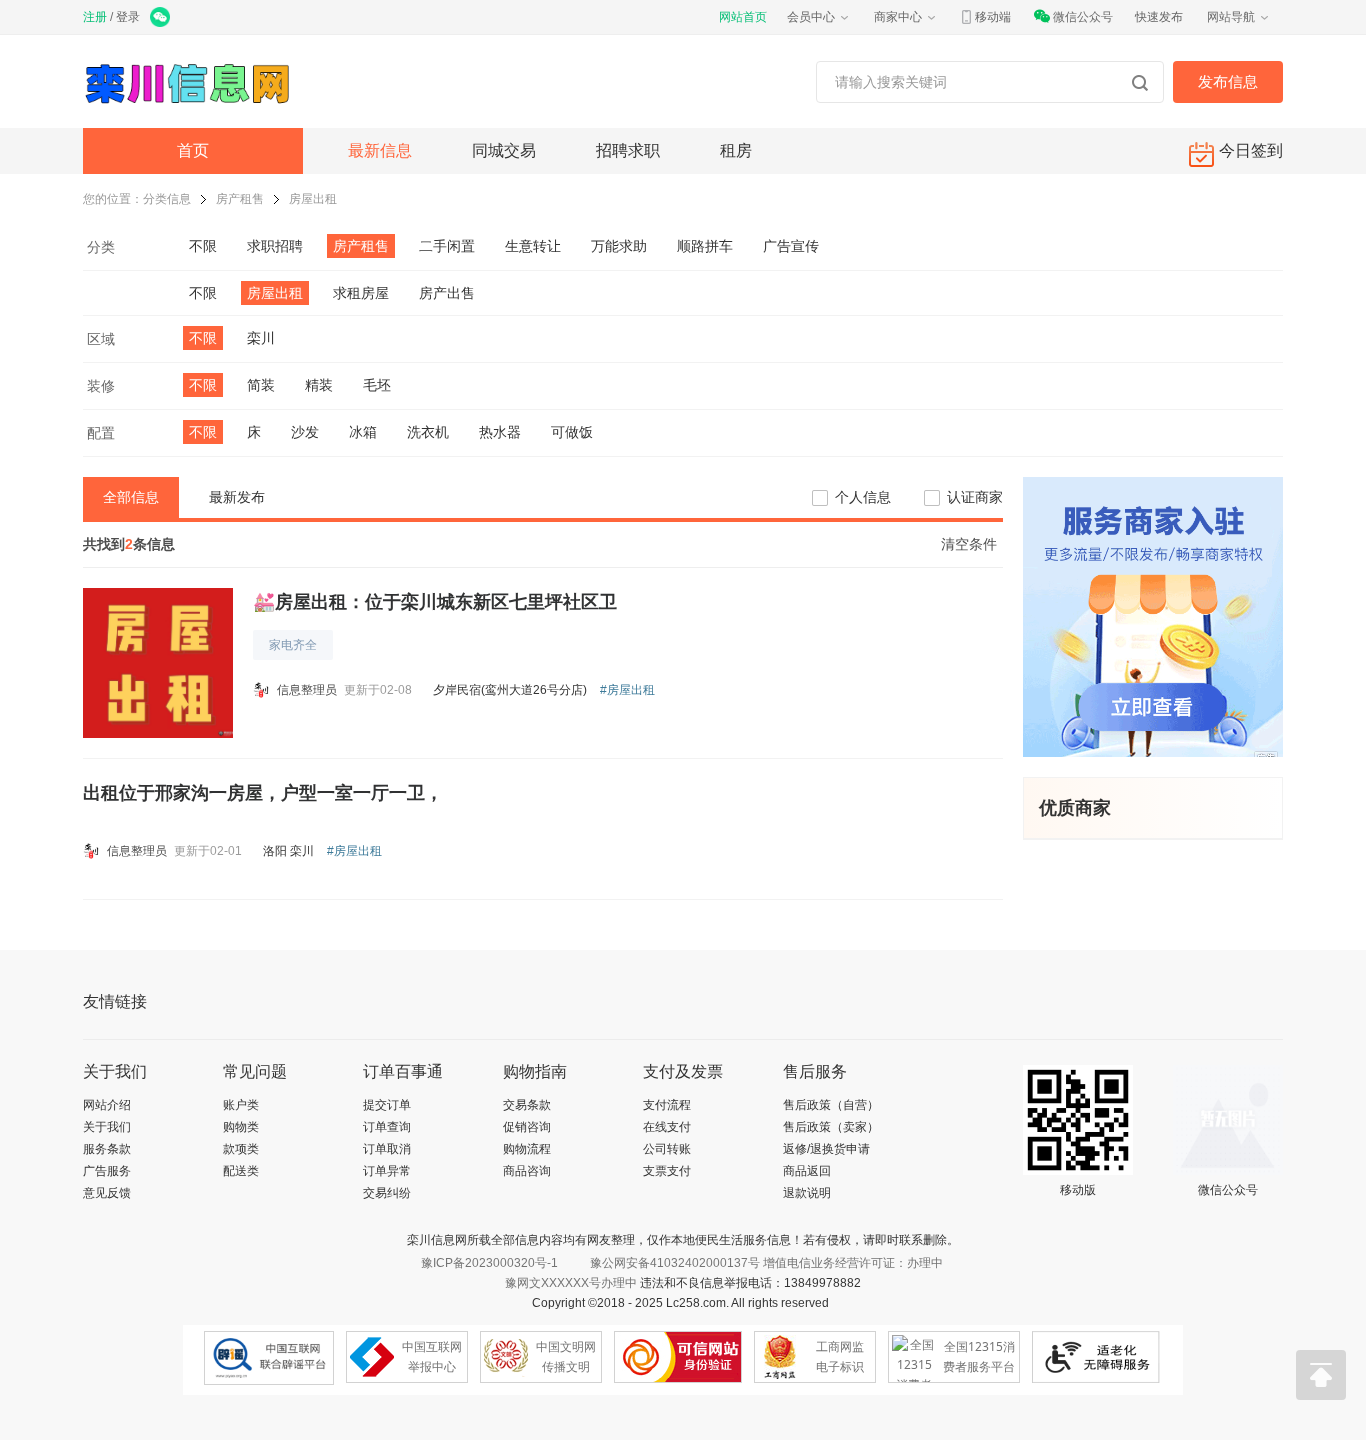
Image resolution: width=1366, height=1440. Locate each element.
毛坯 (377, 385)
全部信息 (131, 497)
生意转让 (533, 246)
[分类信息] (193, 81)
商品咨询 (527, 1171)
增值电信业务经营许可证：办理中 (853, 1263)
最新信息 (380, 150)
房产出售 (447, 293)
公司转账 (667, 1149)
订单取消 (387, 1149)
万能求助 (619, 246)
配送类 (241, 1171)
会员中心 (811, 17)
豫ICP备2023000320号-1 (489, 1263)
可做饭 (572, 432)
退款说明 (807, 1193)
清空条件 (969, 544)
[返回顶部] (1321, 1375)
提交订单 (387, 1105)
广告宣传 (791, 246)
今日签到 (1251, 150)
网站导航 (1231, 17)
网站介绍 (107, 1105)
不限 (203, 246)
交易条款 (527, 1105)
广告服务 (107, 1171)
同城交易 (504, 150)
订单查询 (387, 1127)
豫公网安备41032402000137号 (675, 1263)
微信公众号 (1083, 17)
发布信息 (1228, 81)
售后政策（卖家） (831, 1127)
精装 (319, 385)
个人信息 (863, 497)
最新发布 (237, 497)
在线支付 (667, 1127)
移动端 (993, 17)
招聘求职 (628, 150)
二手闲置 (447, 246)
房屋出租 (313, 199)
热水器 (500, 432)
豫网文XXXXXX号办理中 (571, 1283)
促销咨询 (527, 1127)
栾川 (261, 338)
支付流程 (667, 1105)
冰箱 (363, 432)
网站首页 (743, 17)
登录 (128, 17)
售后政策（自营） (831, 1105)
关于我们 (107, 1127)
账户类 (241, 1105)
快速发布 (1159, 17)
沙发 (305, 432)
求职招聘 (275, 246)
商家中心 (898, 17)
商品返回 (807, 1171)
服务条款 (107, 1149)
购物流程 (527, 1149)
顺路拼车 (705, 246)
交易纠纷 (387, 1193)
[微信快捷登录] (161, 19)
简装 (261, 385)
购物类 (241, 1127)
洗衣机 (428, 432)
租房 (736, 150)
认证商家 (975, 497)
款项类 (241, 1149)
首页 (193, 150)
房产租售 (240, 199)
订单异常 (387, 1171)
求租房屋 (361, 293)
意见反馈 (107, 1193)
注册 (95, 17)
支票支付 (667, 1171)
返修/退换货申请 (826, 1149)
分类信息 (167, 199)
